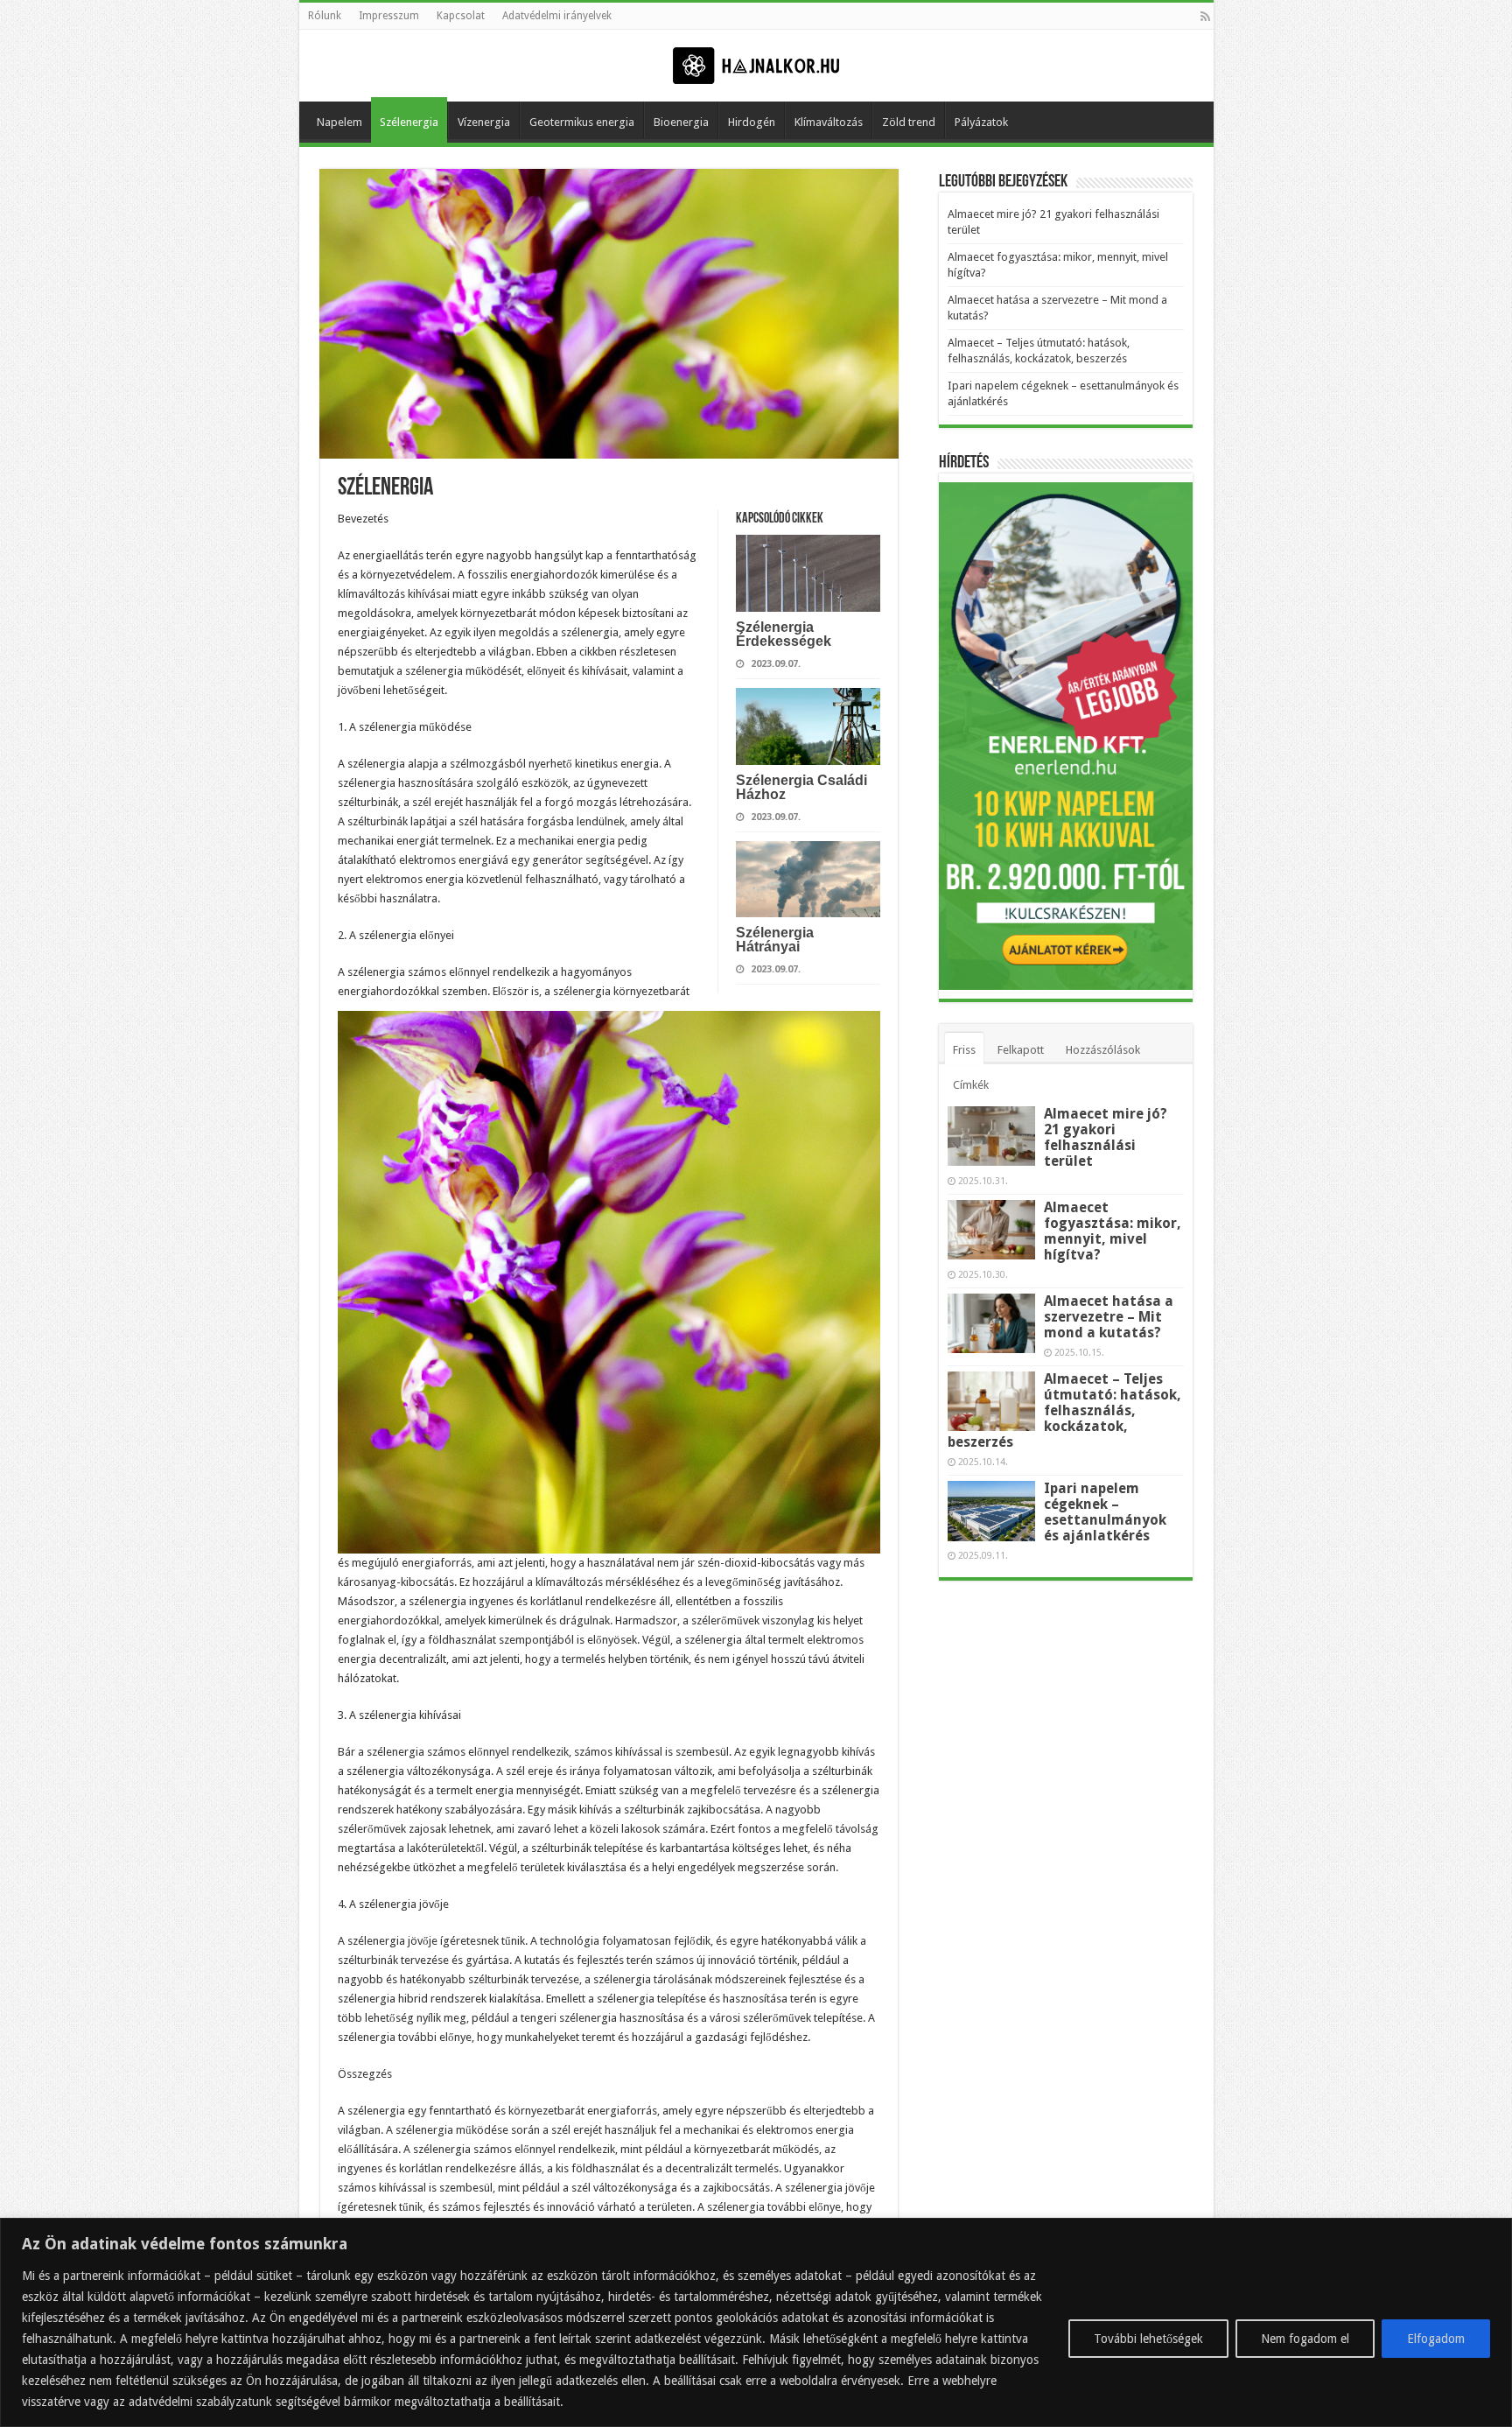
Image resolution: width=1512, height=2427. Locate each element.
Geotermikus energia (582, 122)
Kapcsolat (461, 16)
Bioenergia (681, 122)
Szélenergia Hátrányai (775, 940)
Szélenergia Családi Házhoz (801, 787)
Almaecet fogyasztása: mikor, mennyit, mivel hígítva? (1113, 1231)
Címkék (971, 1085)
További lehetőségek (1148, 2339)
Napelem (339, 122)
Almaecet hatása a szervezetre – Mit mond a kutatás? (1109, 1317)
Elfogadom (1436, 2339)
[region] (756, 2322)
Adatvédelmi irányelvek (557, 16)
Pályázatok (981, 122)
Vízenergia (484, 122)
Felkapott (1021, 1050)
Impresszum (389, 16)
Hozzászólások (1103, 1050)
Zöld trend (909, 122)
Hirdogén (752, 122)
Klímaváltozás (829, 122)
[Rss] (1205, 17)
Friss (964, 1050)
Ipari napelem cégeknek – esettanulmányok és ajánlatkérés (1105, 1512)
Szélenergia (409, 122)
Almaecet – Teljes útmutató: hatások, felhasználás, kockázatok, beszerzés (1064, 1410)
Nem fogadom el (1305, 2339)
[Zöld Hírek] (756, 65)
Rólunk (325, 16)
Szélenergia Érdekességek (784, 634)
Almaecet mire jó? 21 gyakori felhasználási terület (1106, 1137)
